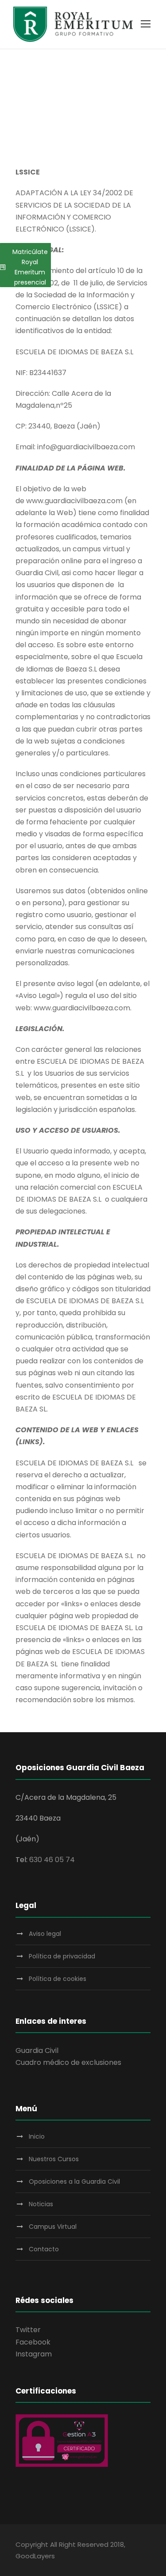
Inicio (37, 2136)
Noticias (41, 2204)
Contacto (44, 2249)
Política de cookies (58, 1979)
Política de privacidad (62, 1956)
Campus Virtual (53, 2227)
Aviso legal (45, 1934)
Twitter (28, 2330)
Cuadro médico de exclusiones (68, 2062)
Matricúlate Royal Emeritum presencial (30, 267)
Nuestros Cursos (54, 2159)
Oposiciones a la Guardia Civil (74, 2181)
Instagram (34, 2354)
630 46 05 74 (52, 1860)
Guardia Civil (37, 2051)
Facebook (33, 2342)
